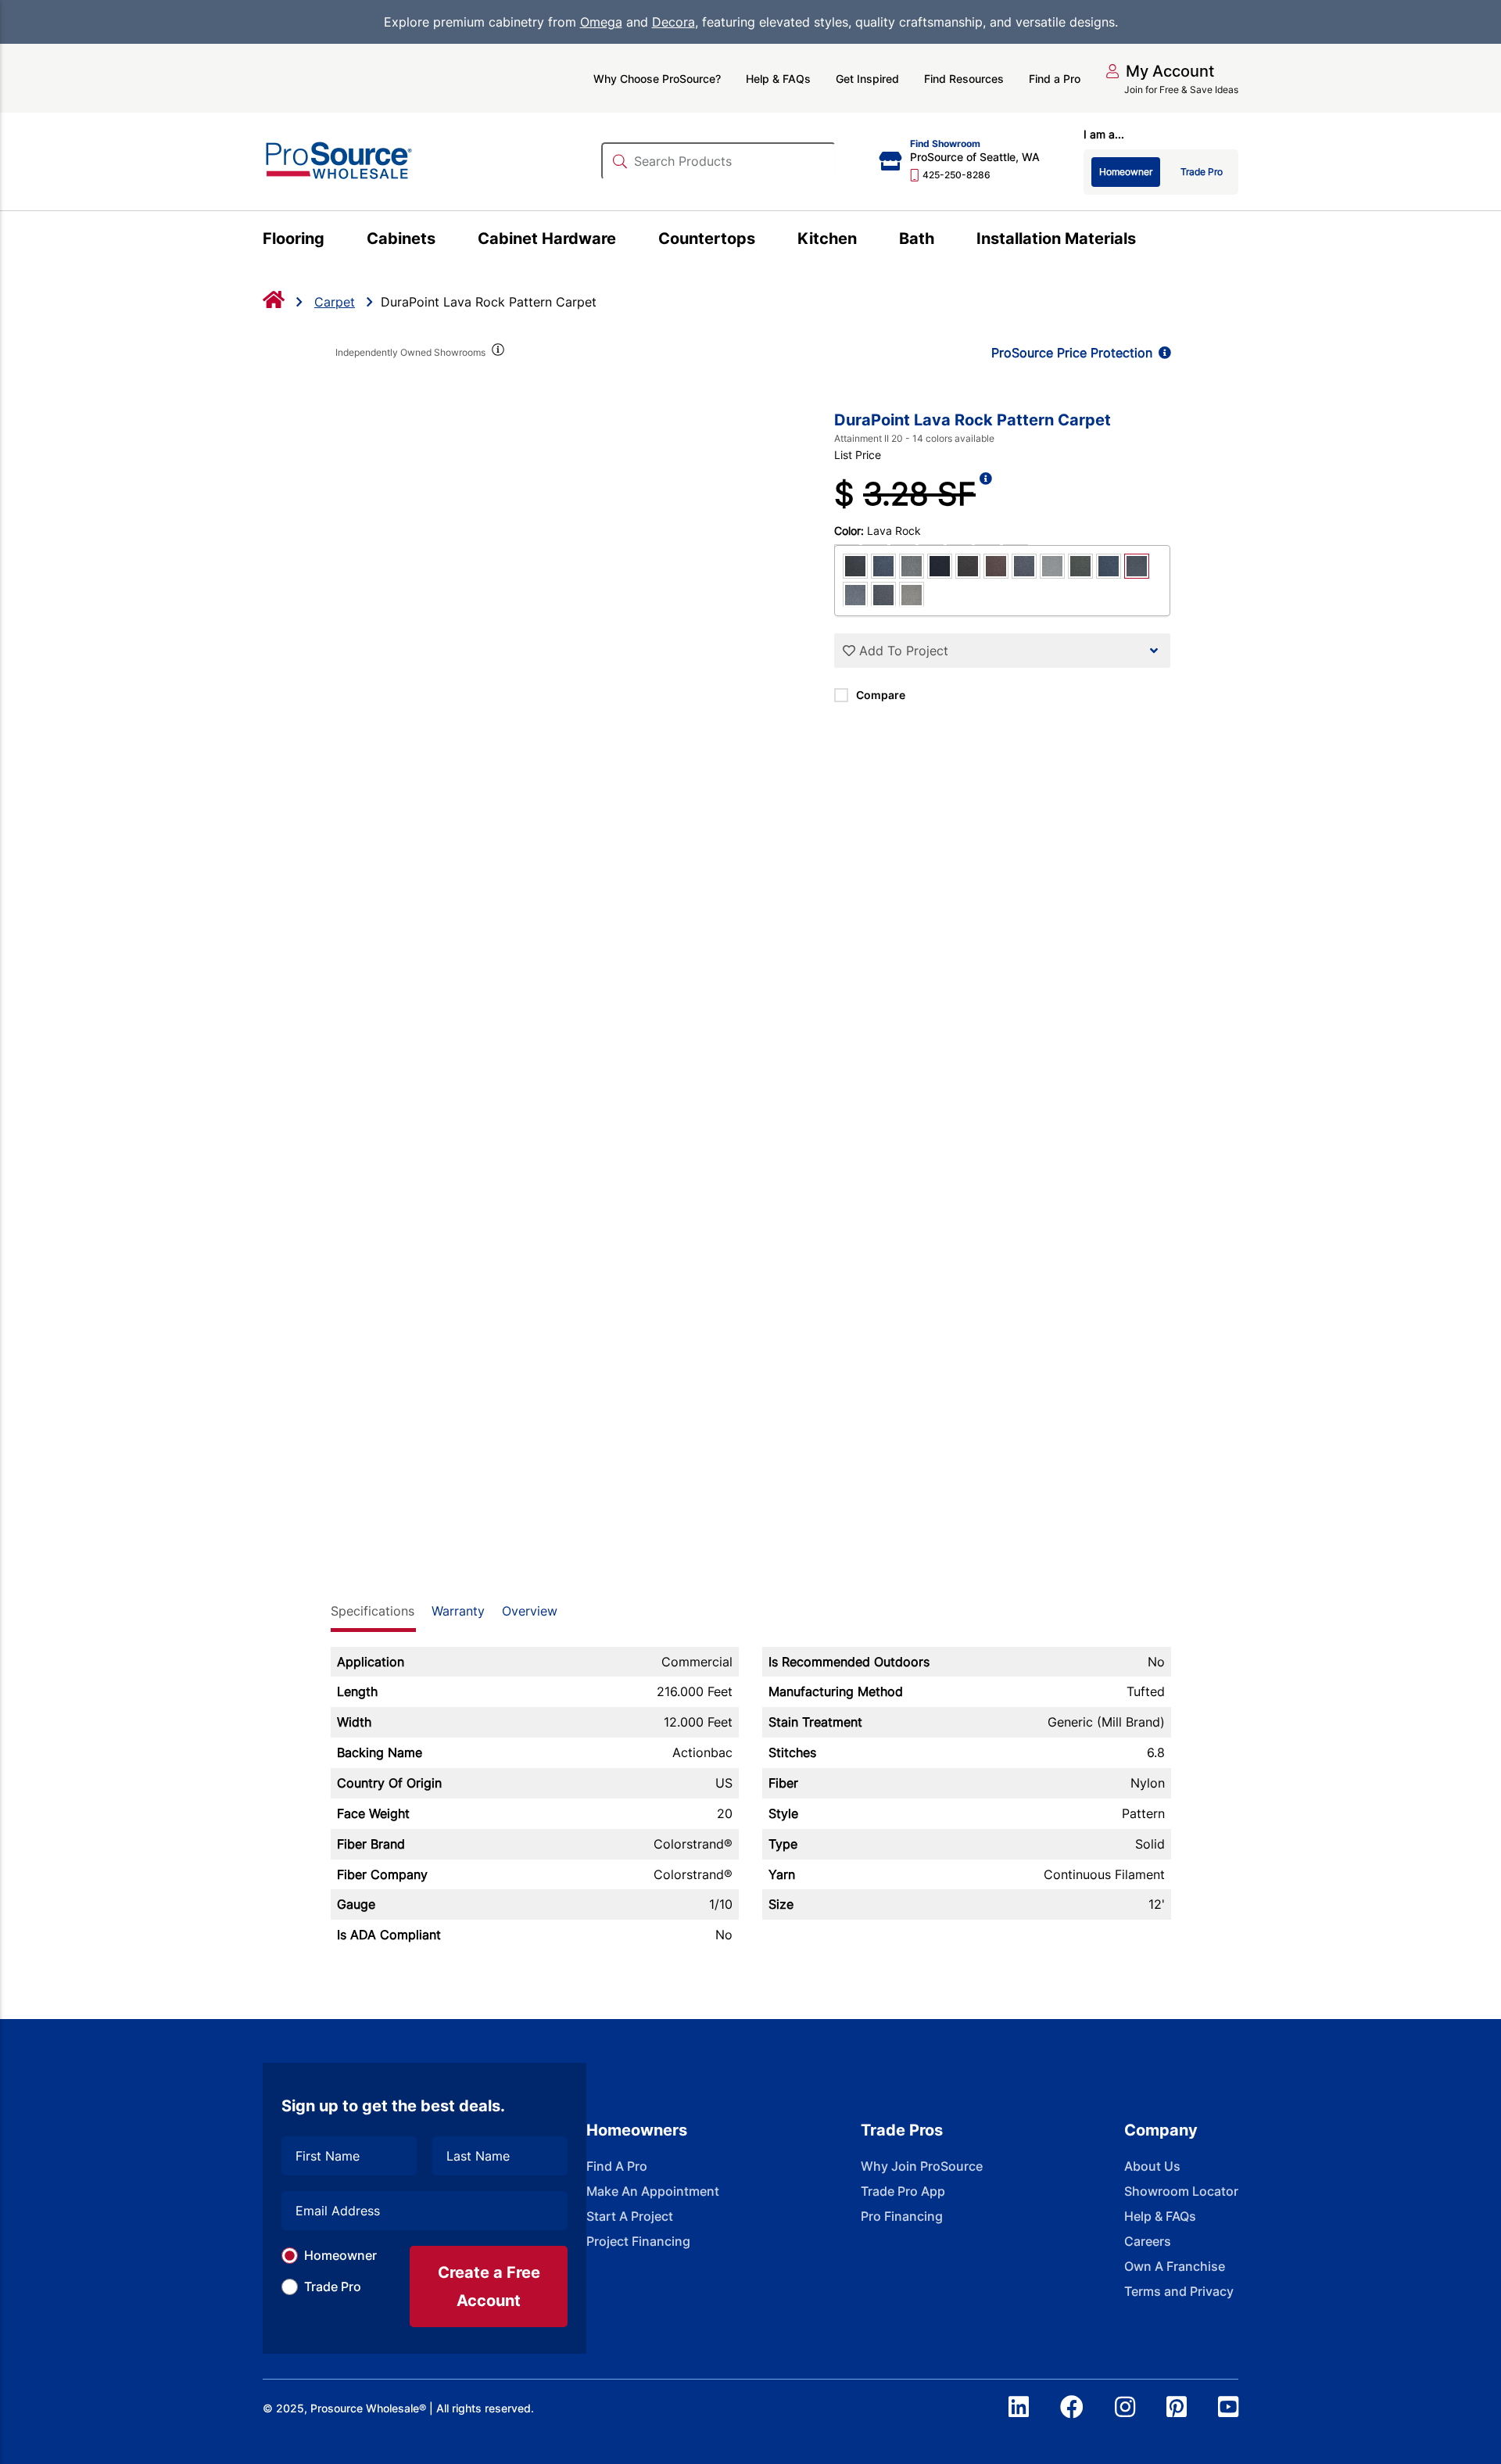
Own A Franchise (1175, 2266)
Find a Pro (1055, 79)
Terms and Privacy (1179, 2291)
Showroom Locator (1181, 2191)
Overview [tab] (530, 1611)
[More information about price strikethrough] (986, 494)
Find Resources (964, 79)
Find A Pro (617, 2166)
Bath (917, 239)
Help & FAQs (778, 79)
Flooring (294, 239)
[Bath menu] (943, 241)
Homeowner (340, 2255)
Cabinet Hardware (547, 239)
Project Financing (638, 2241)
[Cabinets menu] (444, 241)
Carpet (335, 302)
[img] (497, 353)
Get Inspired (867, 79)
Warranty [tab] (458, 1611)
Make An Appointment (653, 2191)
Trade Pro (333, 2286)
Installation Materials (1056, 239)
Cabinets (401, 239)
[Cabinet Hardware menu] (625, 241)
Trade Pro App (903, 2191)
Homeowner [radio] (1126, 172)
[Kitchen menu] (866, 241)
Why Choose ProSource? (657, 79)
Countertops (707, 239)
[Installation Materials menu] (1145, 241)
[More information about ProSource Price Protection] (1162, 353)
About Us (1152, 2166)
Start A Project (630, 2216)
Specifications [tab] (373, 1611)
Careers (1148, 2241)
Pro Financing (902, 2216)
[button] (1160, 71)
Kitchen (827, 239)
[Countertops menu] (764, 241)
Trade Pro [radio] (1202, 172)
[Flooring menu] (333, 241)
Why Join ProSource (922, 2166)
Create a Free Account (489, 2286)
